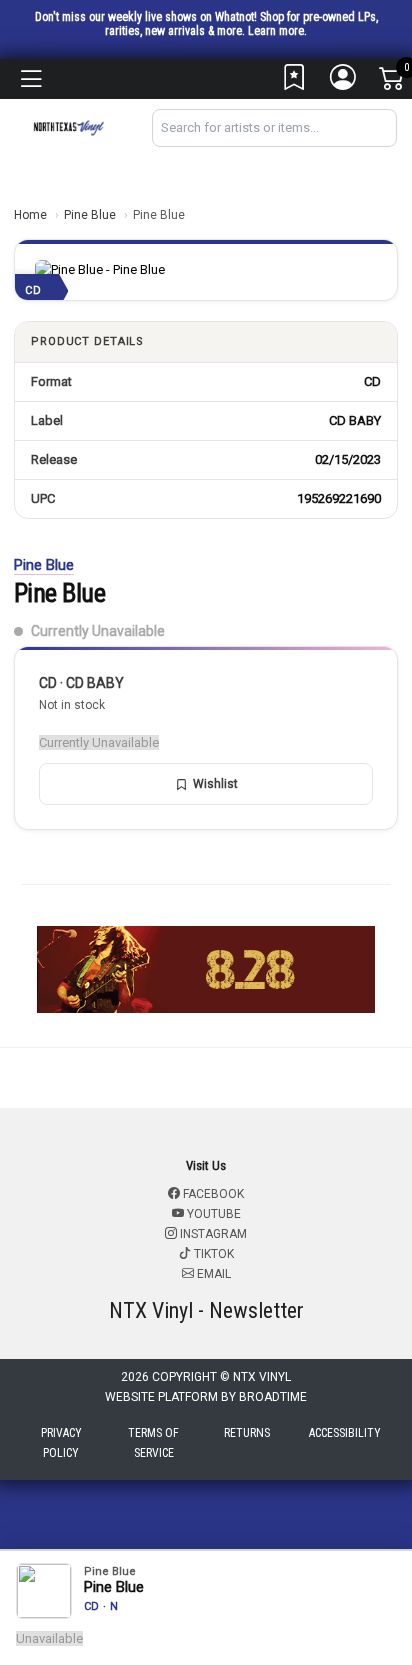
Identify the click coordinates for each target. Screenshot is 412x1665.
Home (30, 215)
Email (212, 1274)
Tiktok (212, 1254)
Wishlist (215, 784)
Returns (247, 1433)
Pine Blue (90, 215)
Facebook (212, 1194)
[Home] (68, 126)
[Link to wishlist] (295, 82)
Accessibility (345, 1433)
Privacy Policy (61, 1443)
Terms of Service (153, 1443)
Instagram (212, 1234)
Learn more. (277, 31)
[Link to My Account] (344, 82)
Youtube (212, 1214)
